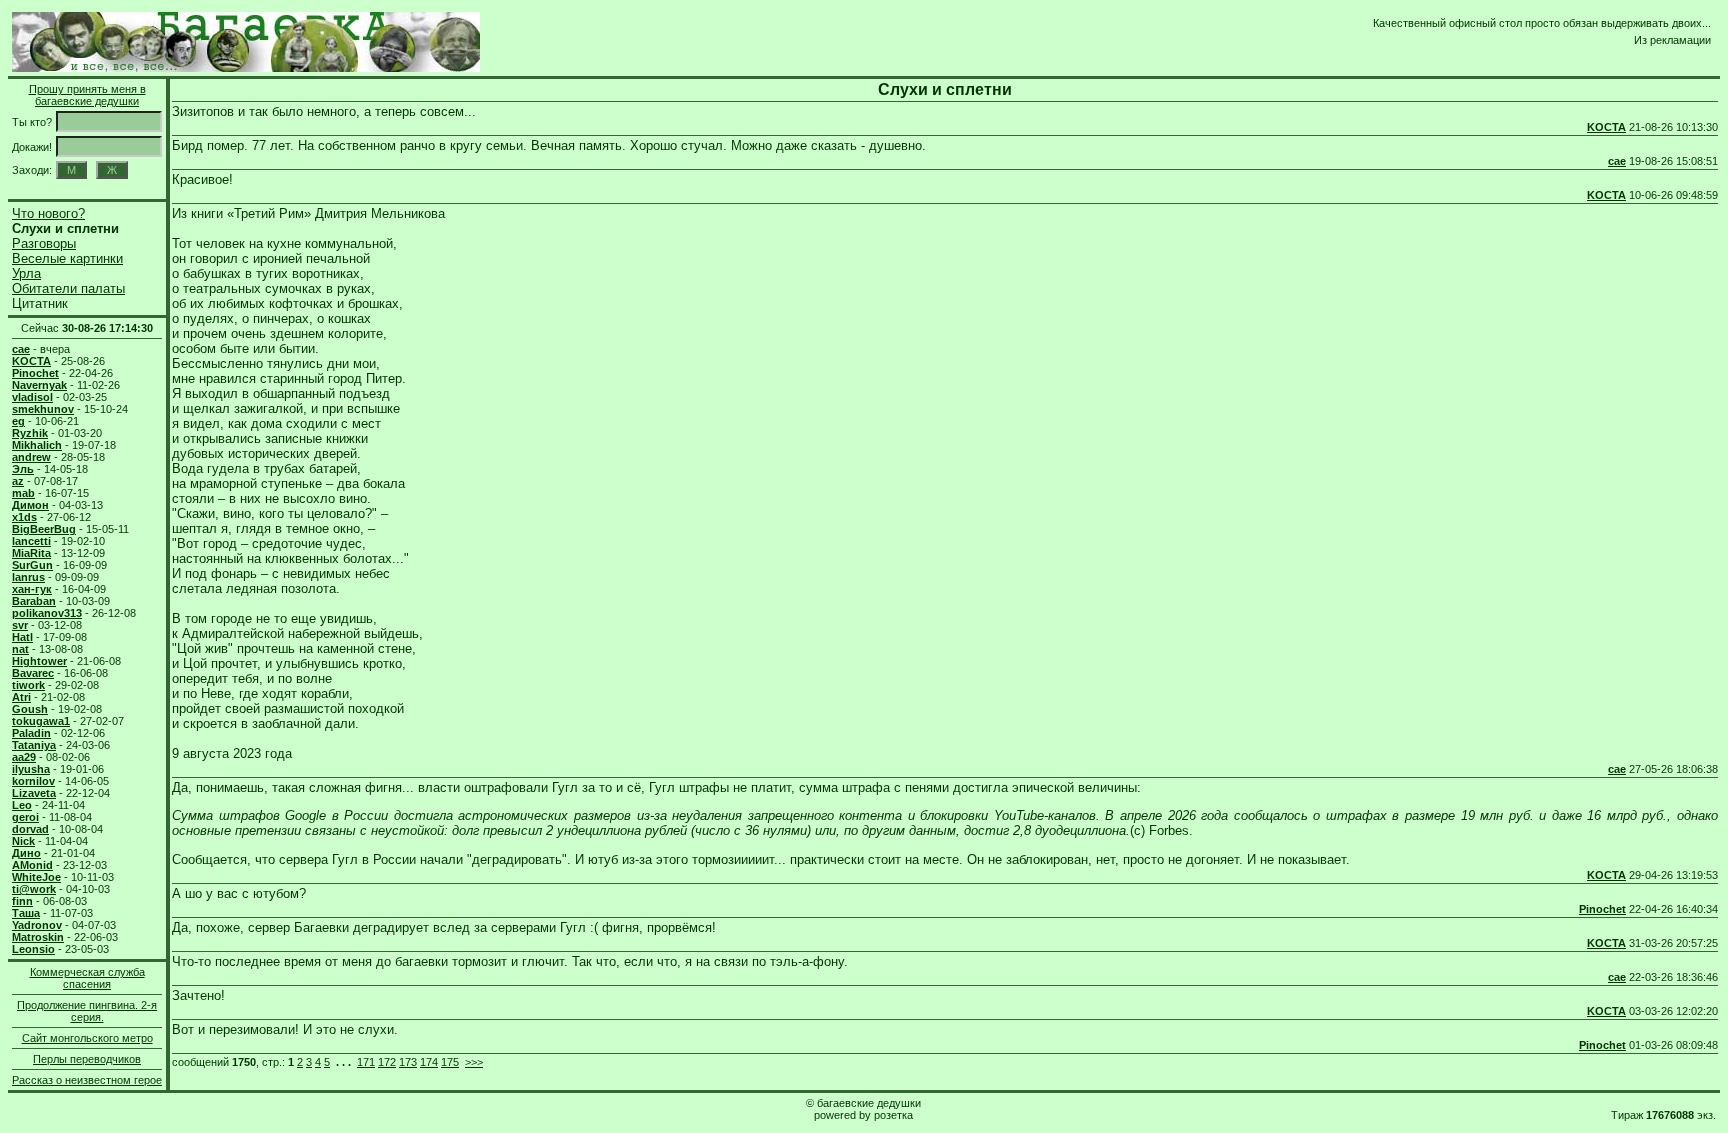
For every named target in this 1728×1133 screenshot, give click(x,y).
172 (387, 1062)
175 (450, 1062)
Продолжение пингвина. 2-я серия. (87, 1011)
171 (366, 1062)
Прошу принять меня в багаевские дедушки (87, 95)
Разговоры (44, 243)
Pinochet (1602, 909)
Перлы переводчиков (87, 1059)
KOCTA (1606, 127)
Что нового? (48, 213)
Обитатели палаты (68, 288)
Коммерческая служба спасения (87, 978)
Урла (26, 273)
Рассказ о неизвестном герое (87, 1080)
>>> (474, 1062)
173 (408, 1062)
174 (429, 1062)
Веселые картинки (67, 258)
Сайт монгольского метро (87, 1038)
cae (1617, 161)
